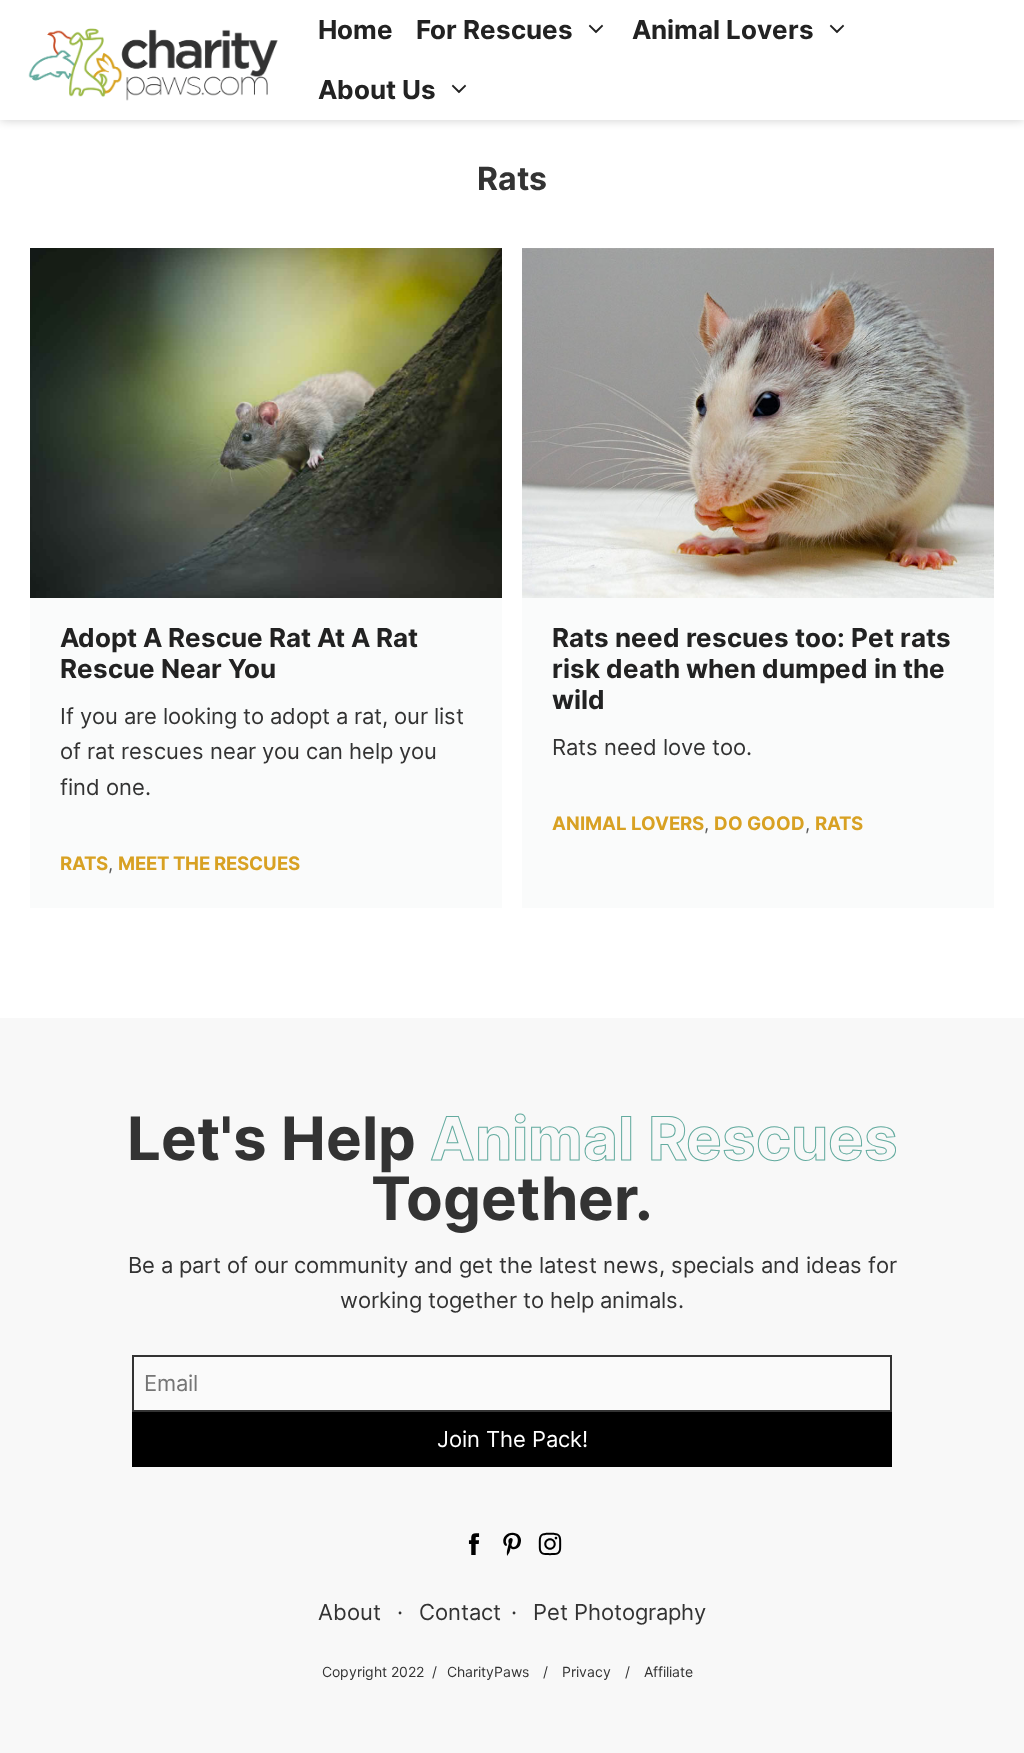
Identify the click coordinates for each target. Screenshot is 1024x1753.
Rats (84, 863)
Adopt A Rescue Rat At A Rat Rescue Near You (239, 653)
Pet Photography (619, 1612)
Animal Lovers (723, 29)
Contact (460, 1612)
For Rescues (494, 29)
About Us (377, 89)
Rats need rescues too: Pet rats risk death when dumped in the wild (751, 668)
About (349, 1612)
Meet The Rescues (209, 863)
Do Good (759, 823)
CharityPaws (488, 1671)
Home (355, 29)
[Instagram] (550, 1547)
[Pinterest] (474, 1547)
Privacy (586, 1671)
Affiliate (668, 1671)
